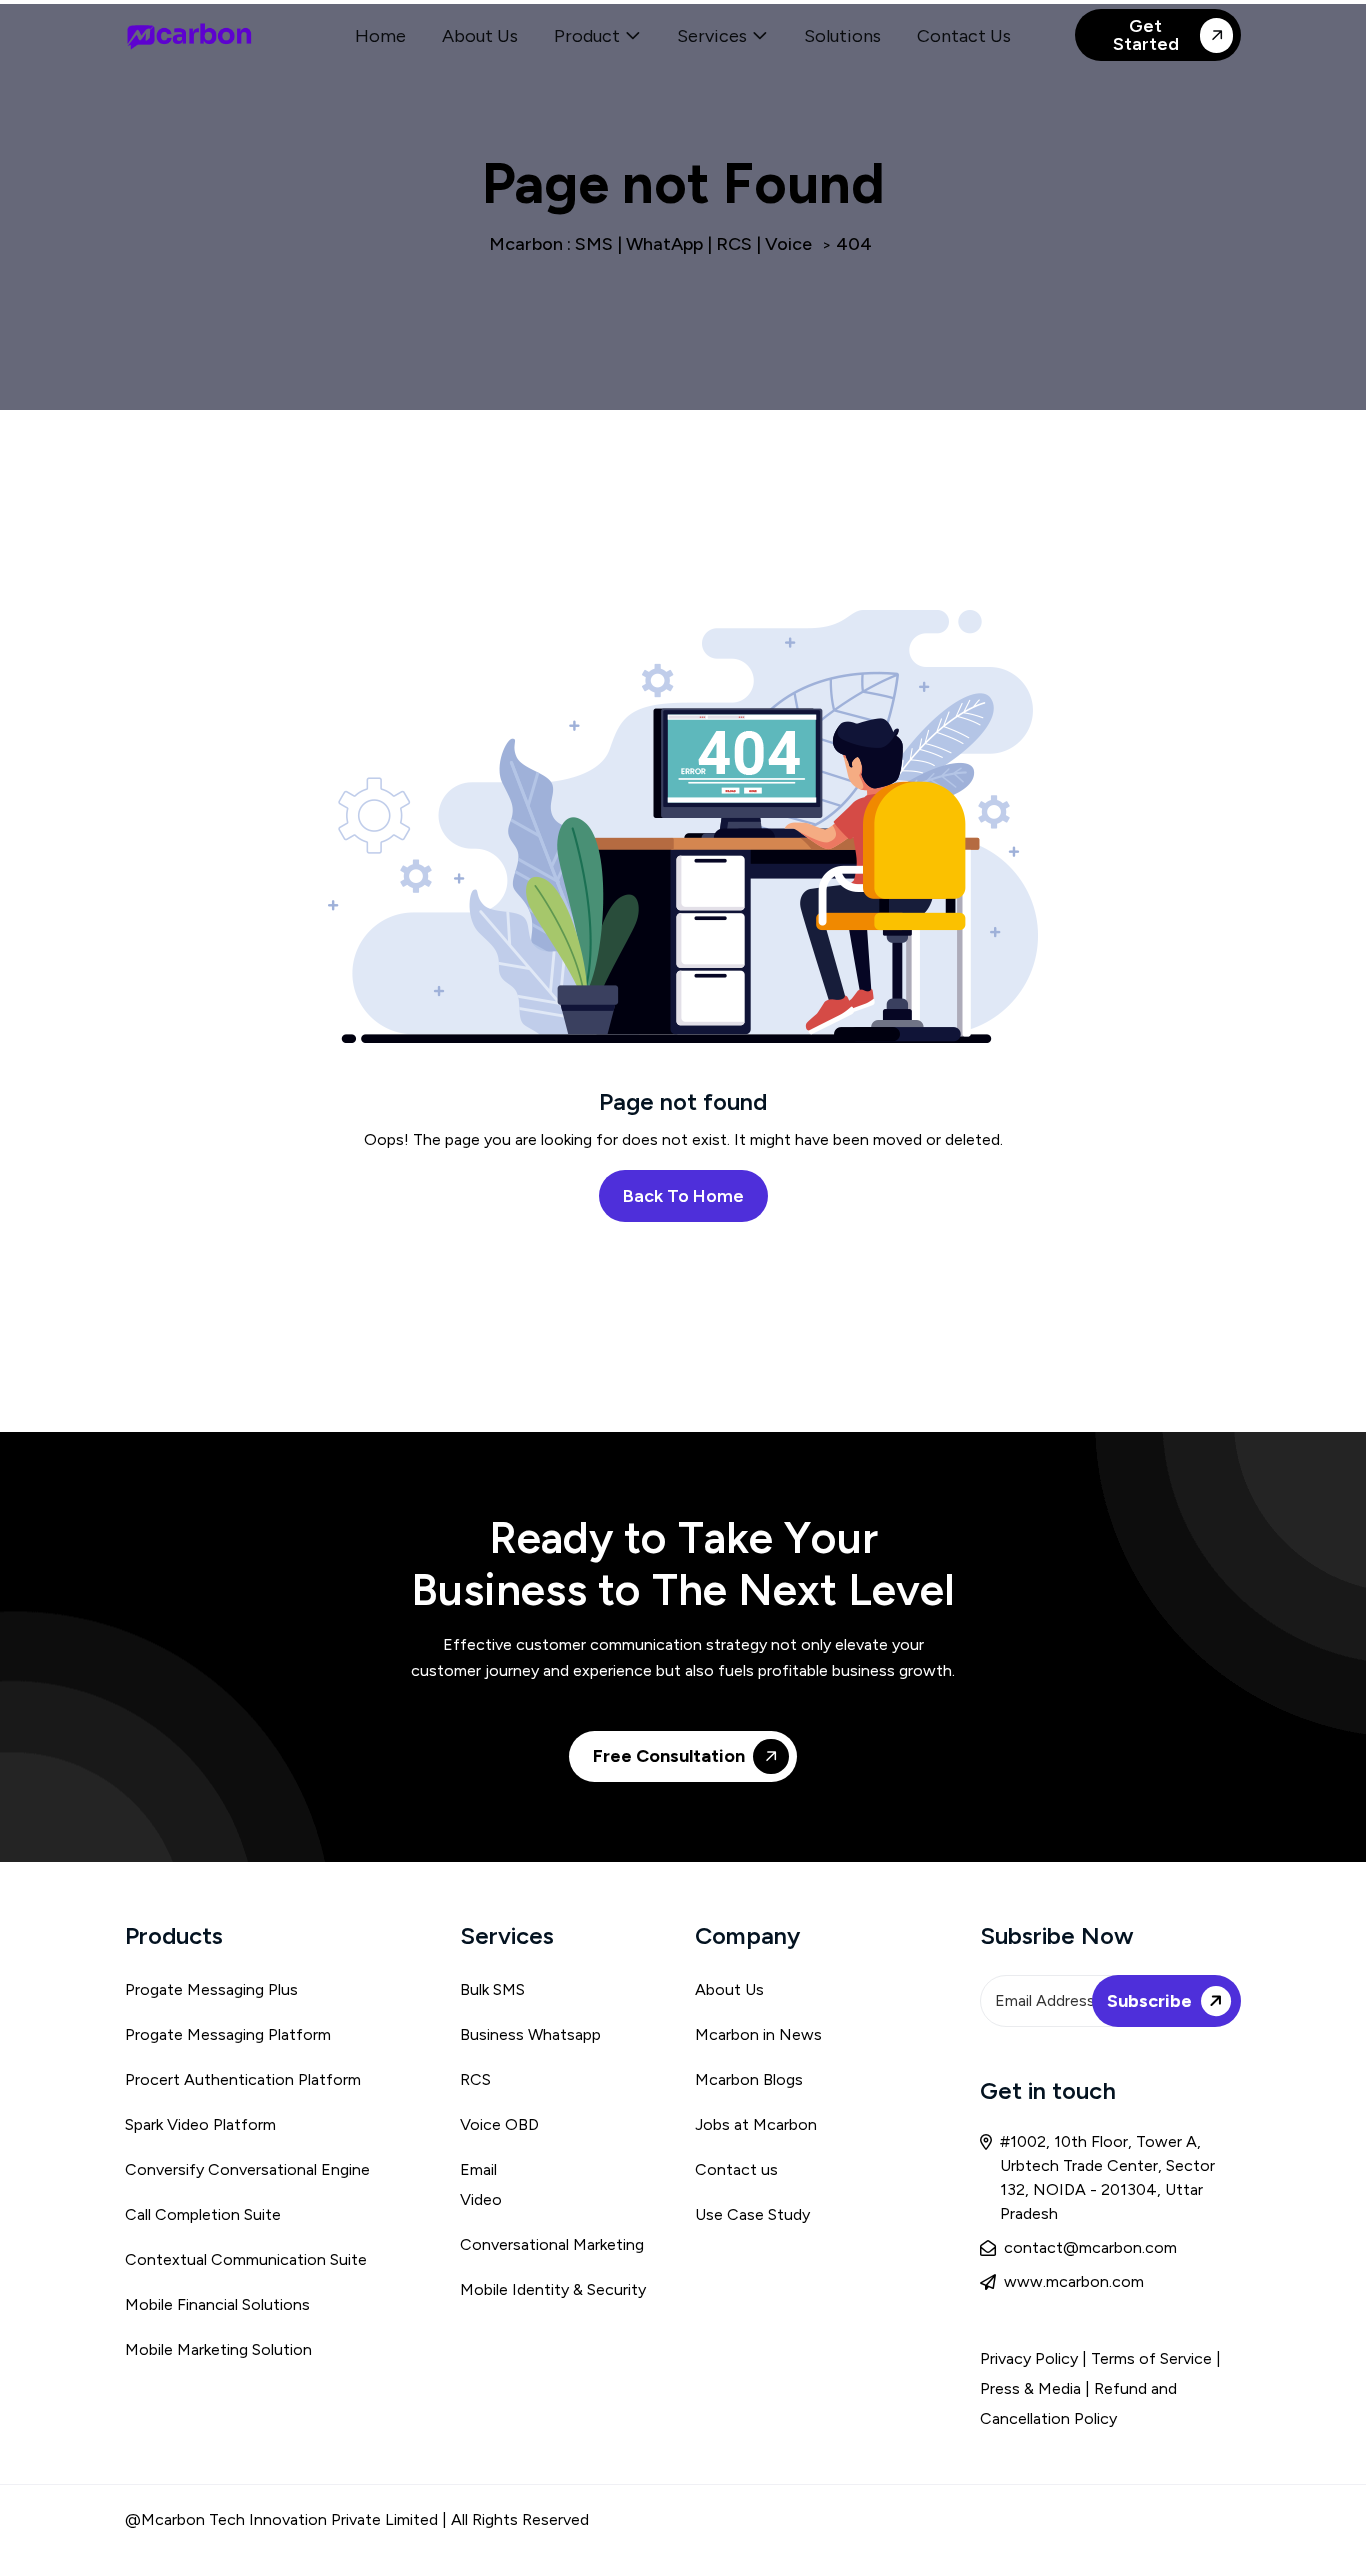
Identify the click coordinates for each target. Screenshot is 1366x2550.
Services (712, 36)
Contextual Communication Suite (246, 2259)
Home (380, 36)
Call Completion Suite (203, 2214)
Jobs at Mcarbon (756, 2124)
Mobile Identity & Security (553, 2289)
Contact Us (964, 36)
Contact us (736, 2169)
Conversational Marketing (552, 2244)
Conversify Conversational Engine (247, 2169)
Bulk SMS (492, 1989)
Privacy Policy (1029, 2358)
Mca (710, 2034)
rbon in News (774, 2034)
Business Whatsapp (530, 2034)
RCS (475, 2079)
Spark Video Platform (200, 2124)
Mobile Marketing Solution (218, 2349)
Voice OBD (499, 2124)
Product (587, 36)
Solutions (842, 36)
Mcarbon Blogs (749, 2079)
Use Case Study (752, 2214)
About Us (480, 36)
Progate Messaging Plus (211, 1989)
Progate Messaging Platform (228, 2034)
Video (481, 2199)
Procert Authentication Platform (243, 2079)
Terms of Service (1153, 2358)
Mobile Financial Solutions (217, 2304)
